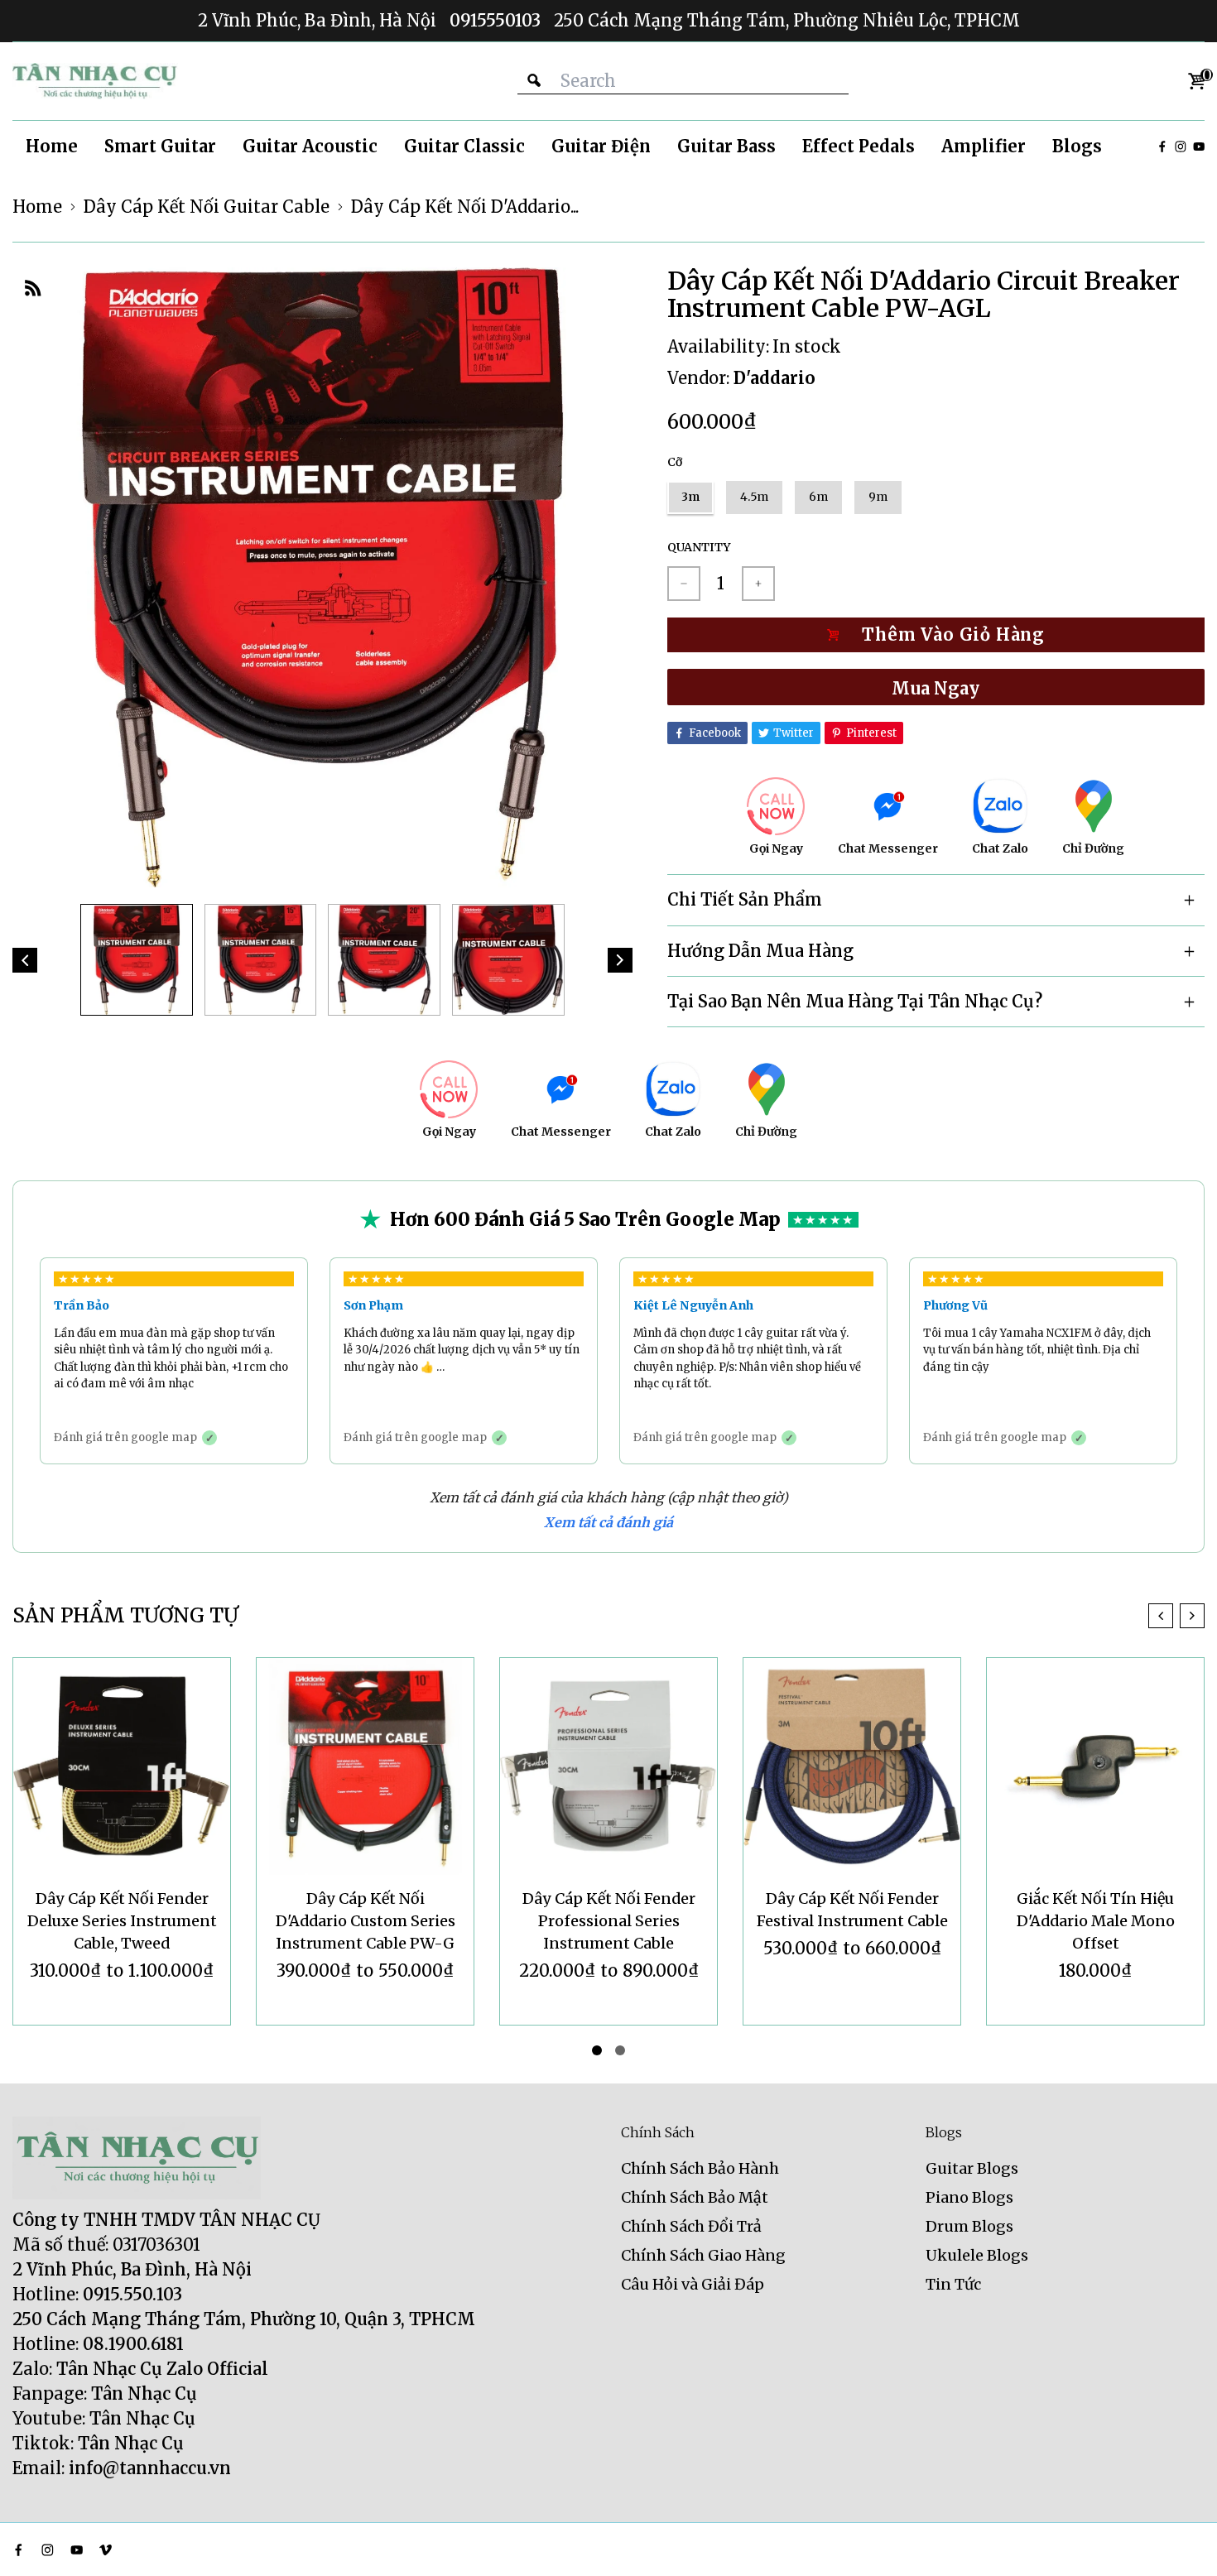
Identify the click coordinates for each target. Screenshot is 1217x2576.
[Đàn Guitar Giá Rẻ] (95, 81)
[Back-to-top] (1180, 2543)
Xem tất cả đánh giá (608, 1522)
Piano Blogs (969, 2197)
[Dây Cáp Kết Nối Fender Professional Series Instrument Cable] (365, 1766)
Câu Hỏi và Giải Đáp (693, 2284)
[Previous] (25, 960)
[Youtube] (1199, 147)
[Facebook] (1162, 147)
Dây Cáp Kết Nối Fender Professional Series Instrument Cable (366, 1921)
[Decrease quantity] (684, 584)
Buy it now (936, 687)
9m (878, 497)
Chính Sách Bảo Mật (695, 2197)
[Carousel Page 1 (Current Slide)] (597, 2050)
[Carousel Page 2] (620, 2050)
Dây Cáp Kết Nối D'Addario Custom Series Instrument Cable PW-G (122, 1921)
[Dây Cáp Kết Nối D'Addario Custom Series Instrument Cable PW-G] (122, 1766)
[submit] (534, 81)
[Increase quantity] (758, 584)
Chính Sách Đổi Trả (691, 2226)
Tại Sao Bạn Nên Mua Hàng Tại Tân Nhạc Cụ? (855, 1001)
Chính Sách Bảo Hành (700, 2168)
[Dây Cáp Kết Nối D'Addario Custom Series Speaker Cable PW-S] (1095, 1766)
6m (818, 497)
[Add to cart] (936, 635)
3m (690, 497)
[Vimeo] (106, 2550)
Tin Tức (953, 2284)
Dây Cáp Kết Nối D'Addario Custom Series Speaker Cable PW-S (1096, 1921)
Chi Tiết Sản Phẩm (745, 899)
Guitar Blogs (972, 2168)
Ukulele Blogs (977, 2255)
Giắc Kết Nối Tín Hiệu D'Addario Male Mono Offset (852, 1921)
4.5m (754, 497)
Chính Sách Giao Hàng (703, 2255)
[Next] (620, 960)
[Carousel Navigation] (1176, 1616)
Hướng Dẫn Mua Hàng (760, 951)
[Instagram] (1181, 147)
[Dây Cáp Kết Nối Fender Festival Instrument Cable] (608, 1766)
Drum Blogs (969, 2226)
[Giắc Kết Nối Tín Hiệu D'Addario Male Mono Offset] (852, 1766)
